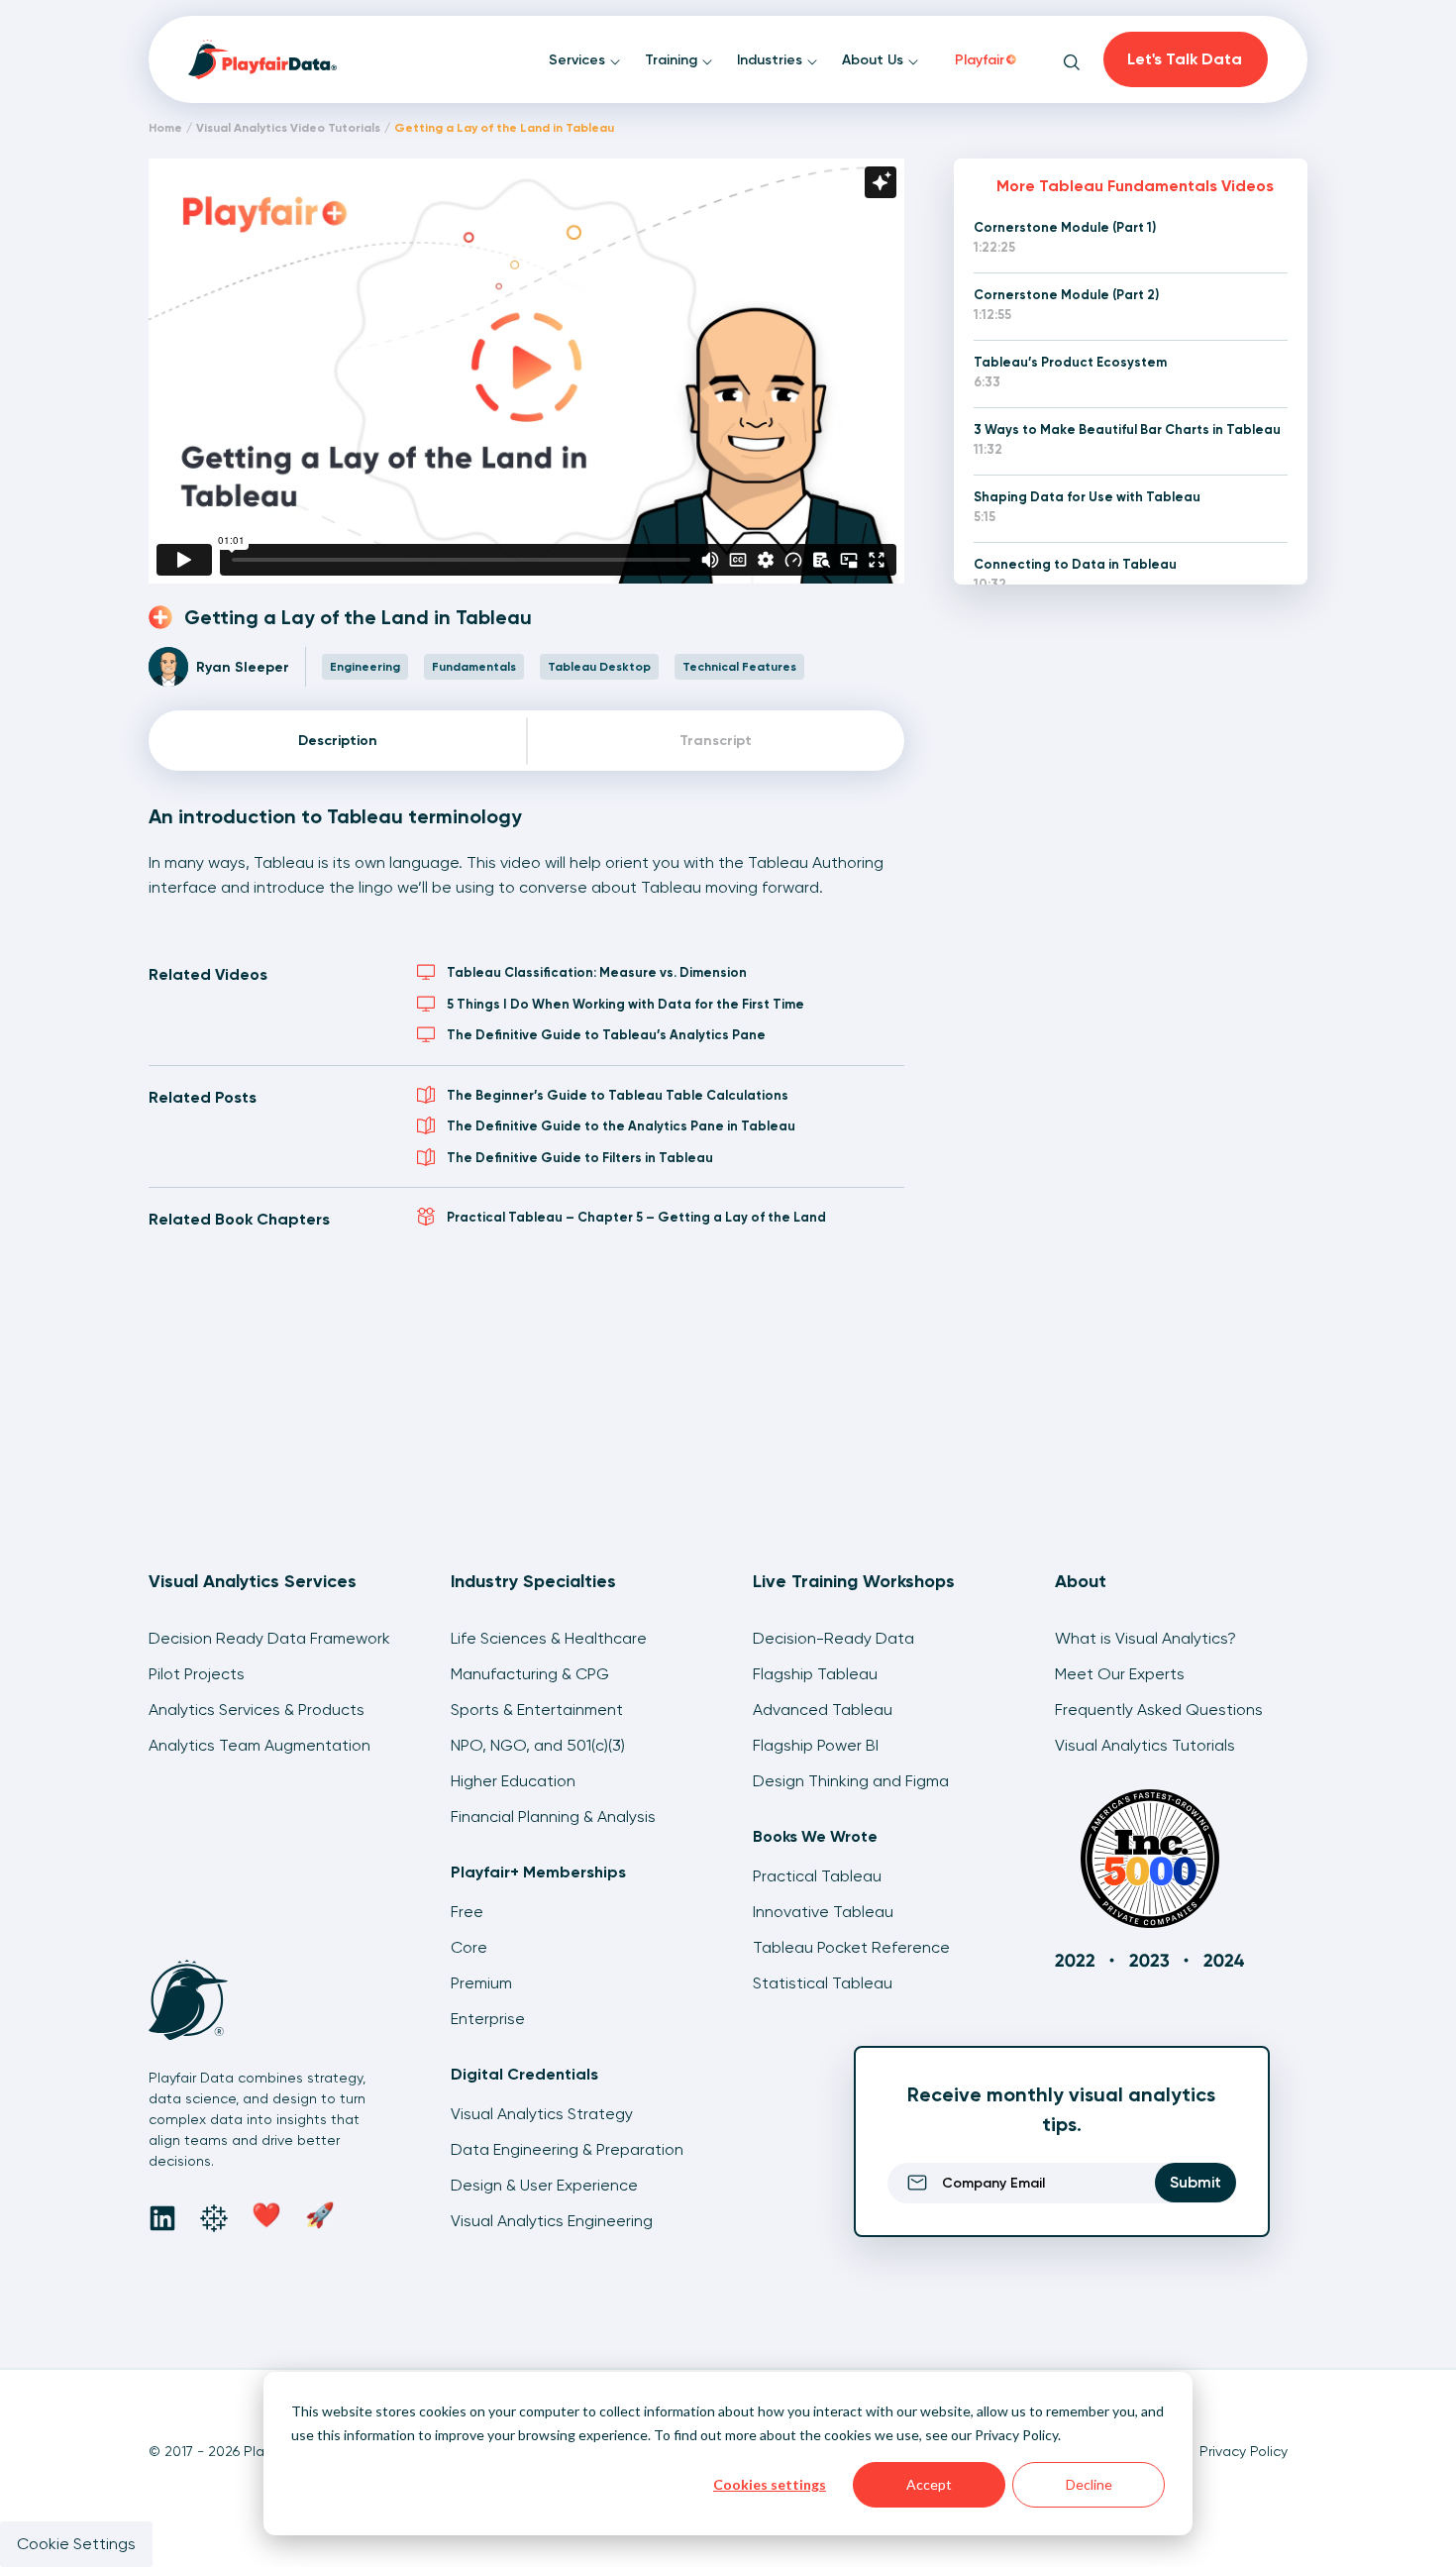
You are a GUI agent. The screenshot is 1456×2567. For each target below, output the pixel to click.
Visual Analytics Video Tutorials (288, 128)
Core (469, 1947)
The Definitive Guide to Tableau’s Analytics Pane (606, 1035)
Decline (1089, 2484)
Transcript (716, 741)
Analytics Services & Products (257, 1710)
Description (338, 741)
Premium (481, 1983)
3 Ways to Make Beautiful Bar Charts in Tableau (1127, 429)
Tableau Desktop (599, 667)
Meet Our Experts (1120, 1674)
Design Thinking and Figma (851, 1781)
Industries (772, 60)
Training (673, 60)
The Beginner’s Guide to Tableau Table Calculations (618, 1095)
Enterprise (488, 2019)
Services (579, 60)
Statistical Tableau (823, 1983)
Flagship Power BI (816, 1745)
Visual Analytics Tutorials (1145, 1745)
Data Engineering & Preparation (567, 2149)
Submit (1196, 2182)
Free (467, 1912)
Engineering (365, 667)
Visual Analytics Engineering (552, 2221)
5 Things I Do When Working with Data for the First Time (625, 1004)
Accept (929, 2484)
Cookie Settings (76, 2544)
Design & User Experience (544, 2185)
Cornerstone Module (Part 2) (1066, 295)
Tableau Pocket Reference (851, 1947)
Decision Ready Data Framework (269, 1638)
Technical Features (739, 667)
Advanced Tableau (823, 1710)
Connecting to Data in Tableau (1075, 564)
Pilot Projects (197, 1674)
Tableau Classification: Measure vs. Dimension (597, 972)
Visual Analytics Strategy (542, 2114)
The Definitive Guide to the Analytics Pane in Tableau (621, 1126)
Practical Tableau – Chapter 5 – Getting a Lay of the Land (636, 1217)
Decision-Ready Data (833, 1638)
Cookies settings (770, 2484)
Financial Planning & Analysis (553, 1817)
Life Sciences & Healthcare (549, 1638)
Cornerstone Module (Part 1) (1065, 227)
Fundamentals (474, 667)
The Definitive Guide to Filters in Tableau (580, 1158)
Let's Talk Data (1185, 59)
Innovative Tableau (823, 1912)
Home (165, 128)
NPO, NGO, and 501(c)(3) (538, 1745)
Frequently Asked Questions (1159, 1710)
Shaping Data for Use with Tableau (1087, 497)
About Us (875, 60)
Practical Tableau (817, 1876)
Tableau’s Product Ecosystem (1070, 362)
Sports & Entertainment (537, 1710)
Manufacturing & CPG (530, 1674)
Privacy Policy (1016, 2435)
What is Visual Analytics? (1145, 1638)
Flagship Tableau (815, 1674)
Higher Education (513, 1781)
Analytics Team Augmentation (260, 1745)
